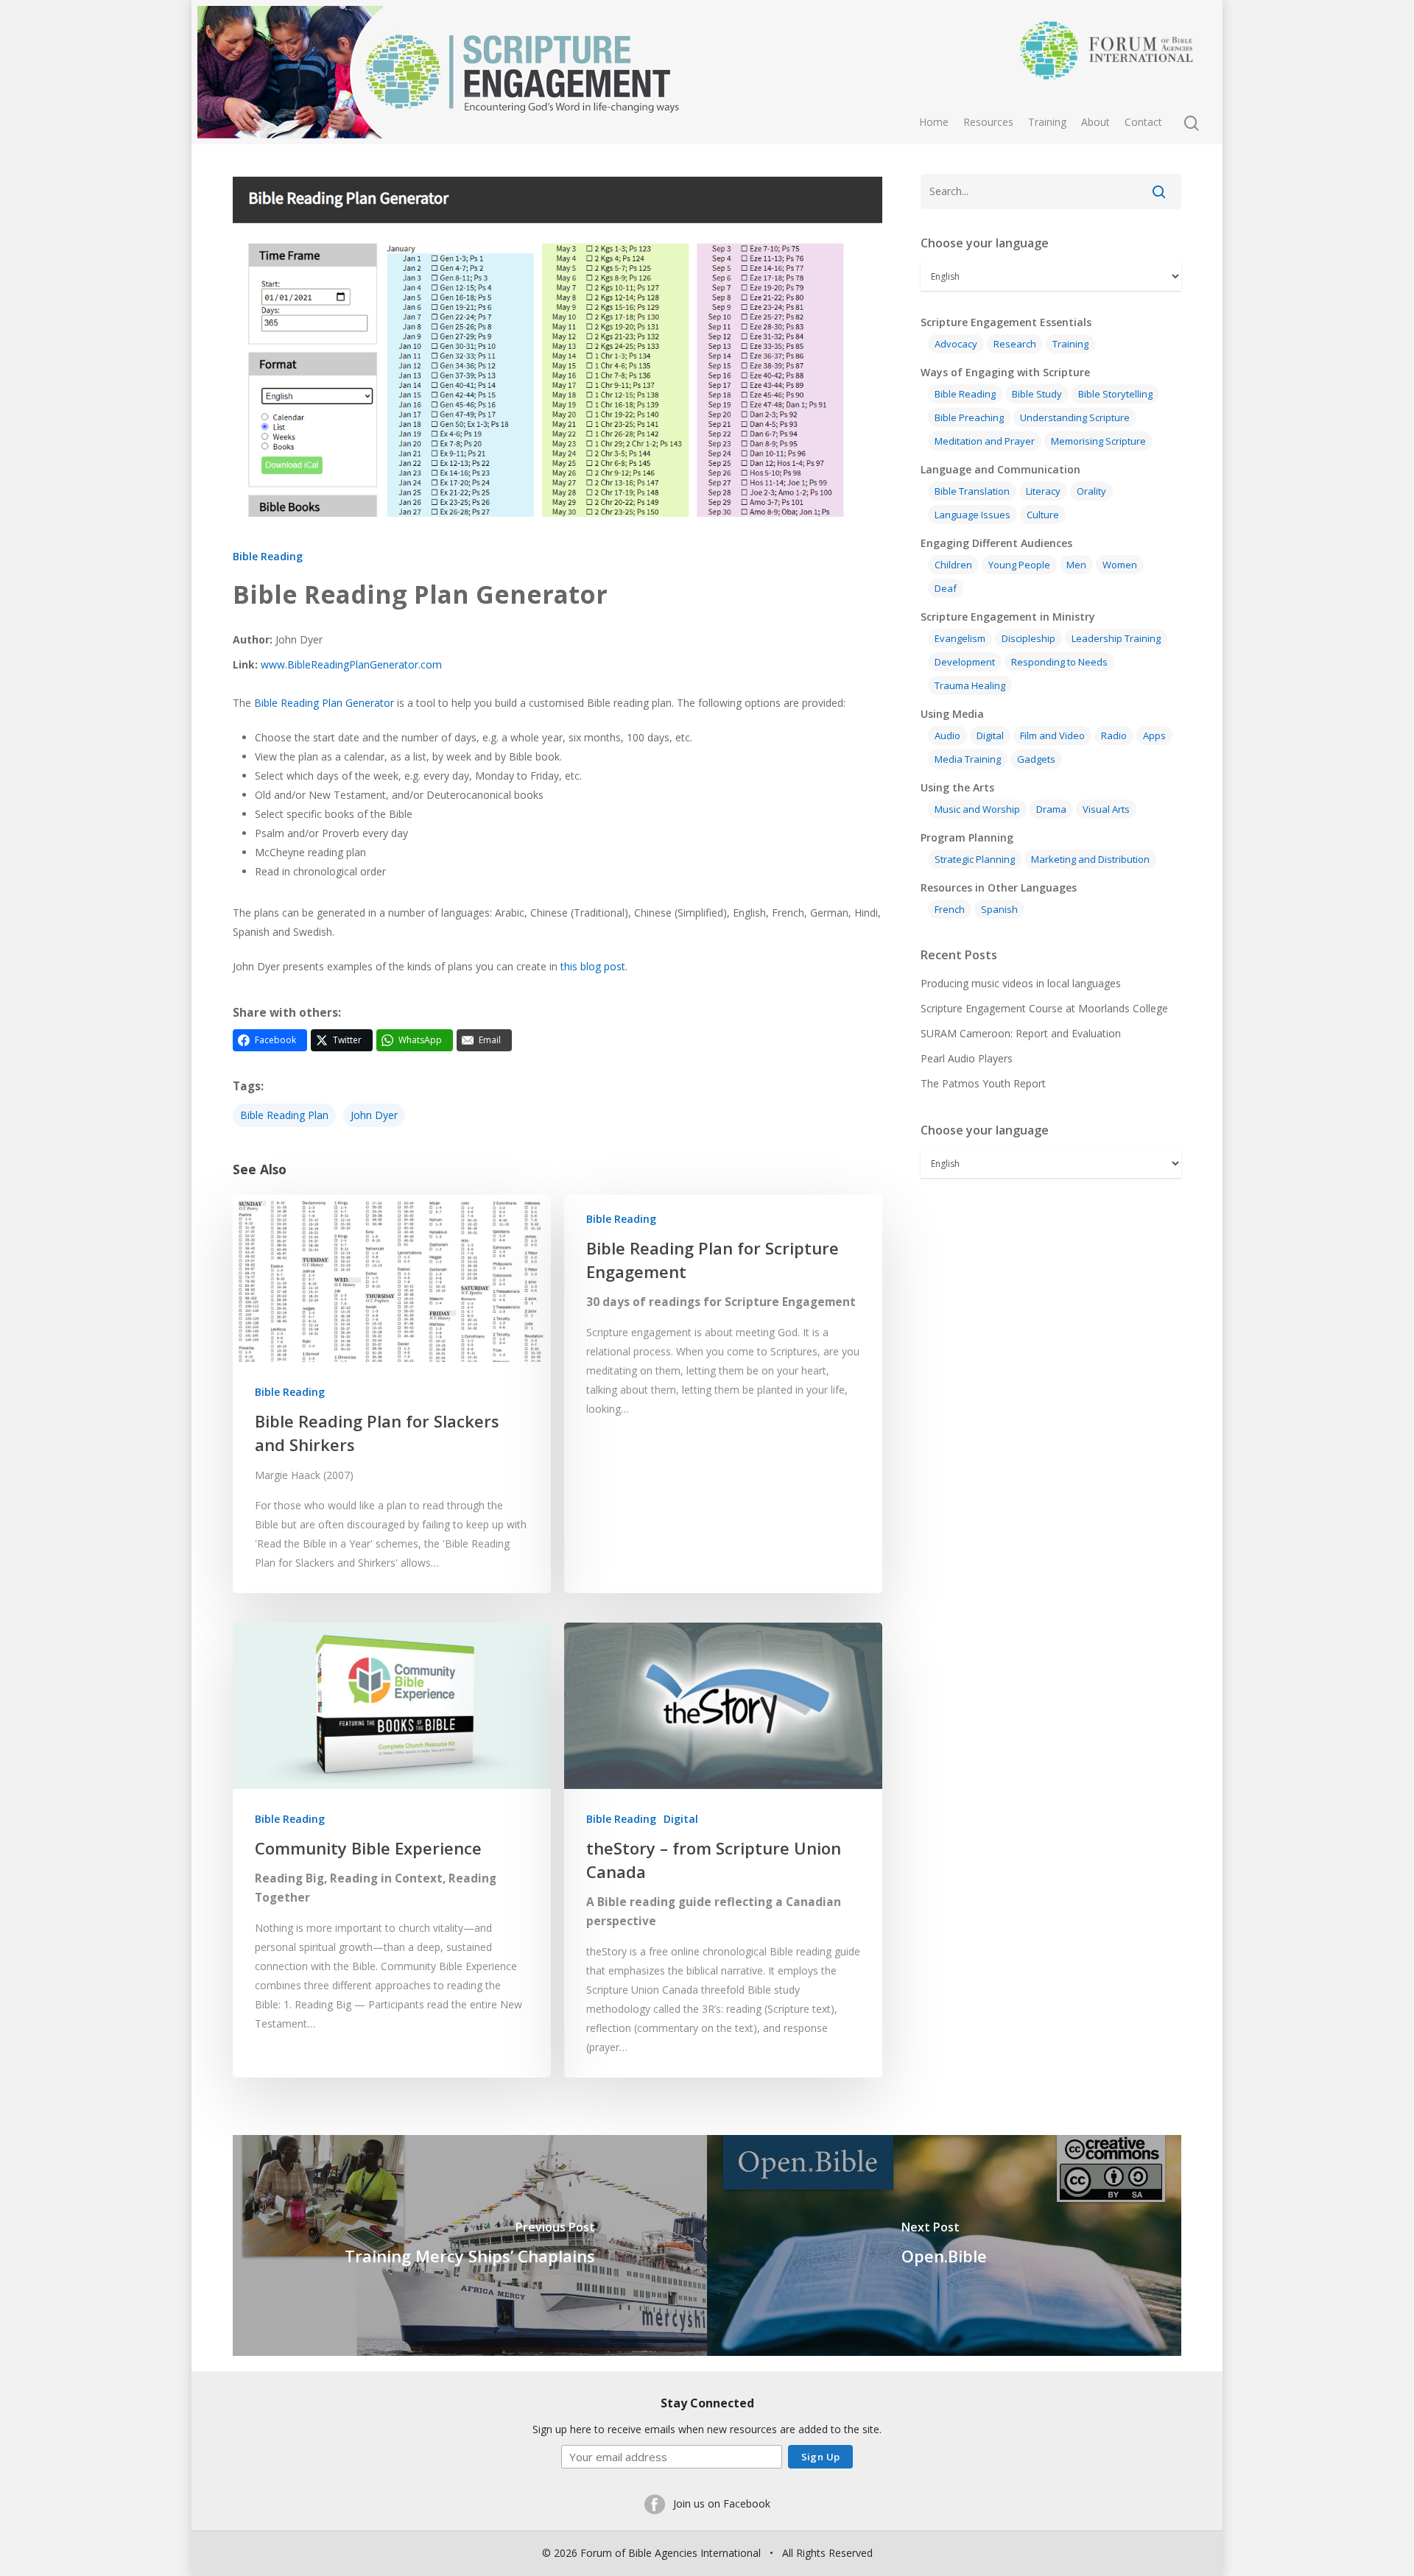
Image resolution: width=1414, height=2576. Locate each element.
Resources (988, 122)
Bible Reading (268, 556)
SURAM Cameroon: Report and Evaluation (1021, 1033)
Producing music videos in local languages (1021, 983)
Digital (681, 1819)
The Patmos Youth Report (983, 1083)
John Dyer (374, 1115)
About (1095, 122)
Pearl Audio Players (967, 1058)
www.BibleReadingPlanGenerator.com (351, 664)
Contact (1143, 122)
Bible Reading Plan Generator (324, 703)
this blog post (593, 966)
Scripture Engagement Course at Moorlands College (1044, 1008)
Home (934, 122)
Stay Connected (707, 2403)
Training (1047, 122)
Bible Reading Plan (284, 1115)
